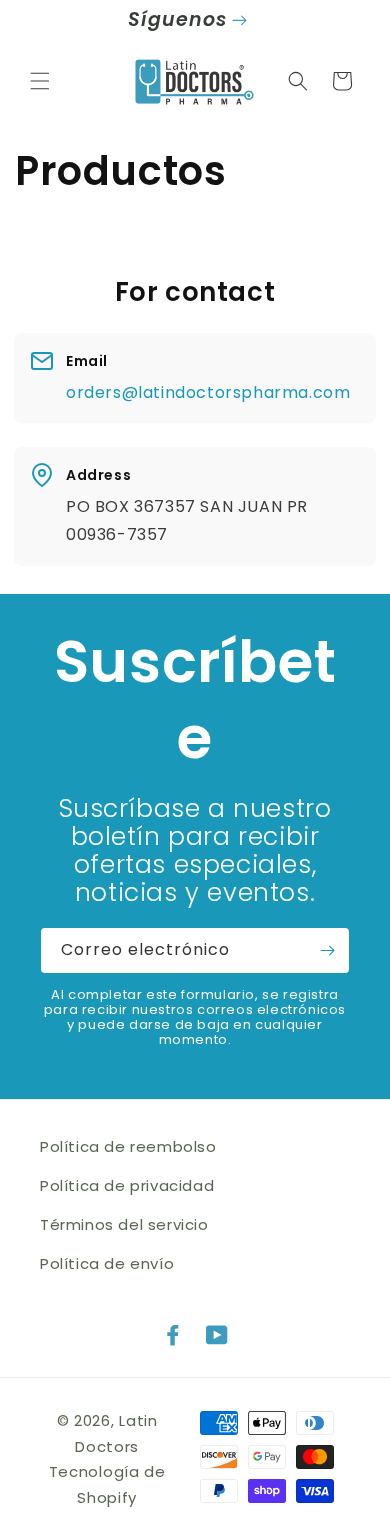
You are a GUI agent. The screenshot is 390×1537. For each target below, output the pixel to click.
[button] (40, 81)
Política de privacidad (127, 1185)
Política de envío (107, 1263)
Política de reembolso (128, 1146)
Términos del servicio (124, 1224)
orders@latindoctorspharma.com (208, 392)
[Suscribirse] (327, 950)
